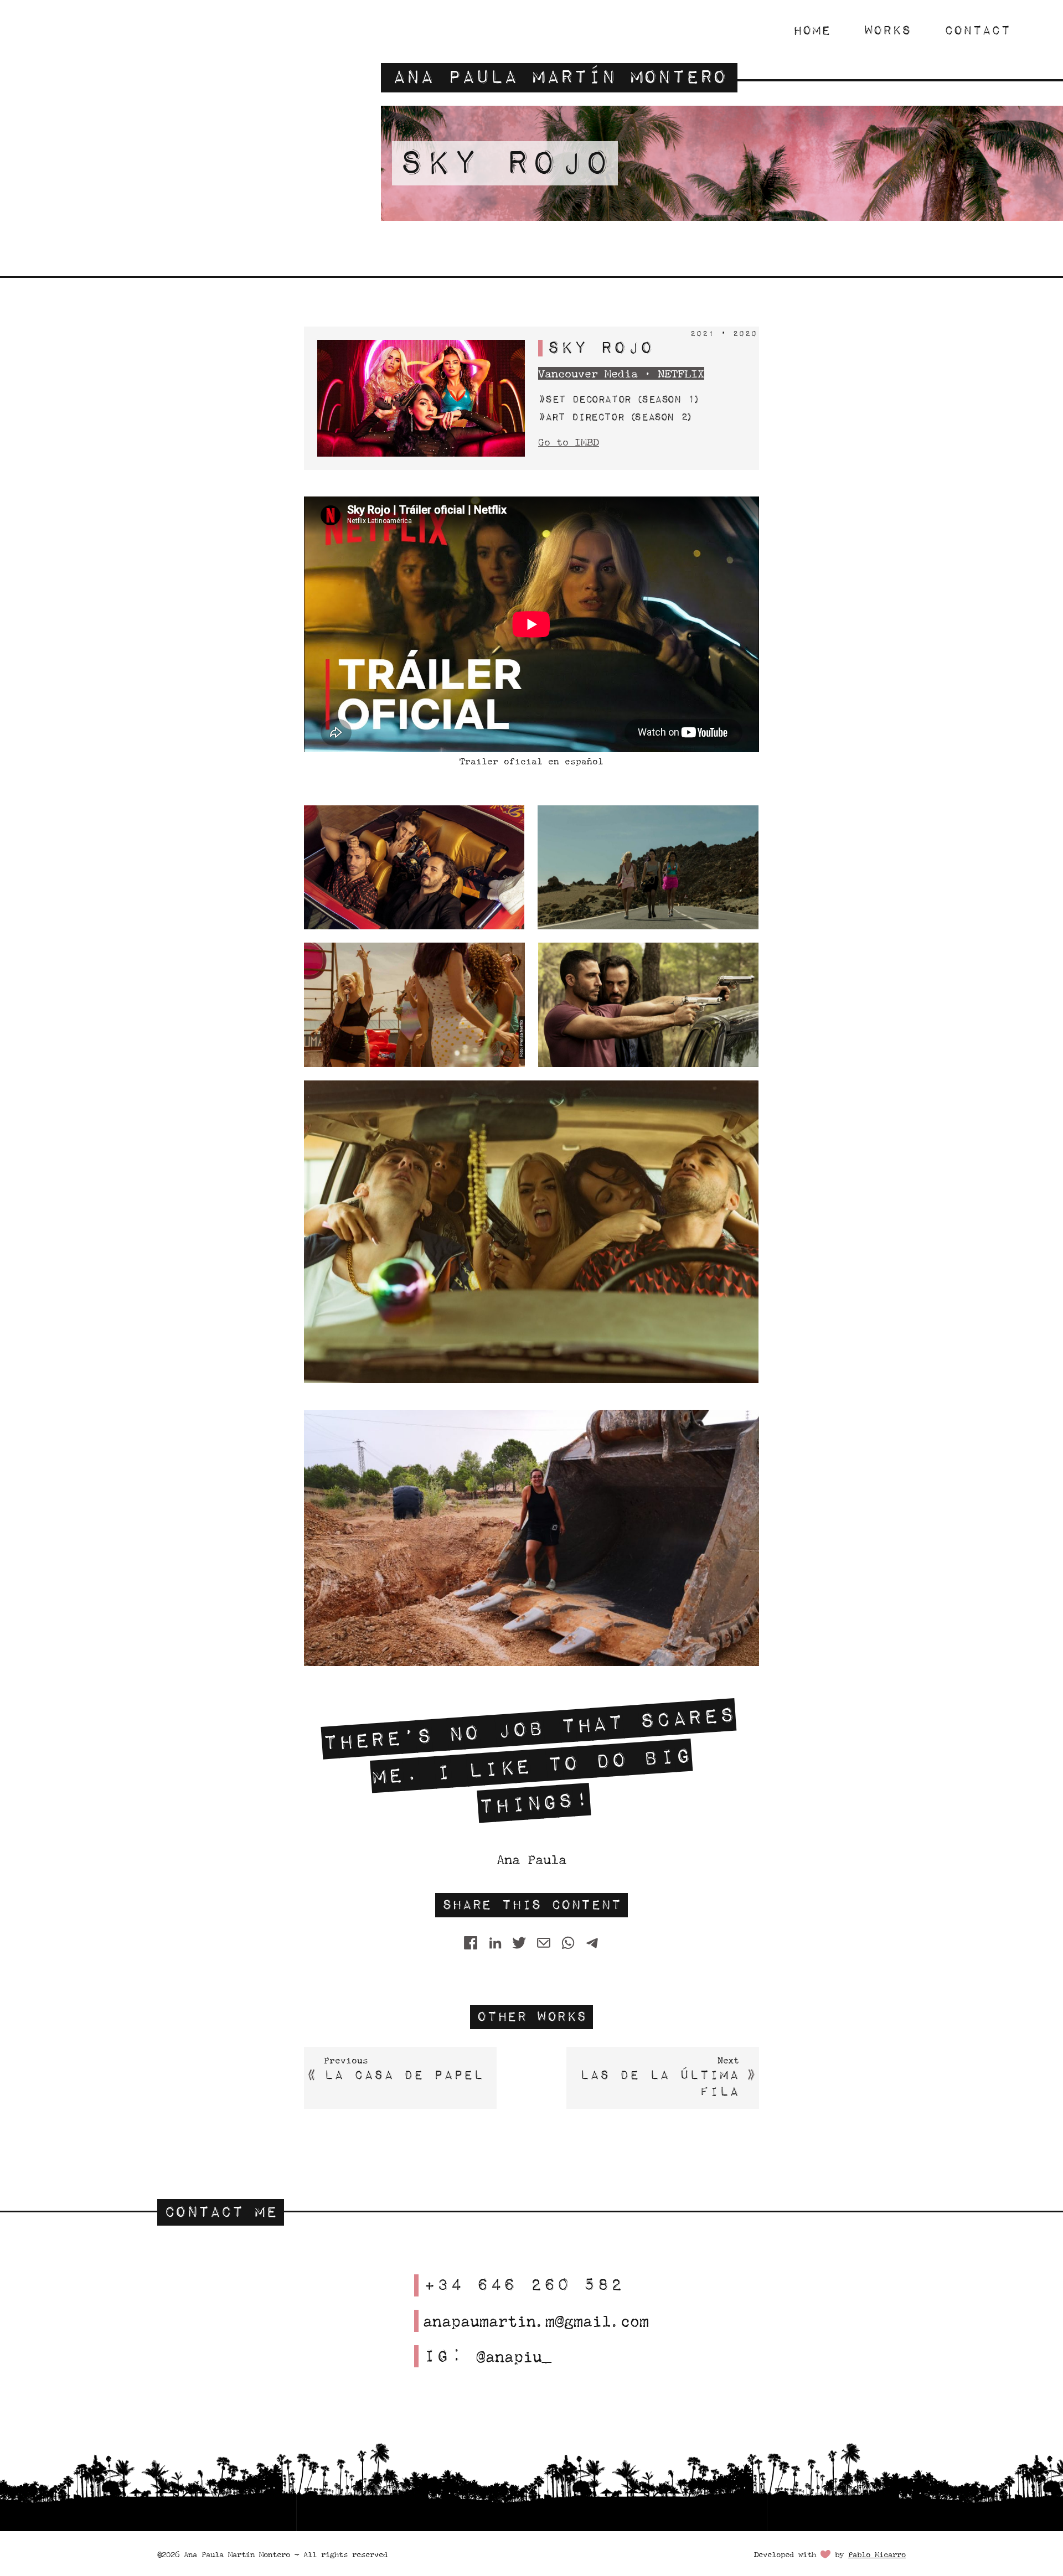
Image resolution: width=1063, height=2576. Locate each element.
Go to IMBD (569, 442)
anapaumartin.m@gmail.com (536, 2321)
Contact (977, 30)
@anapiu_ (514, 2356)
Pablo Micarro (877, 2554)
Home (812, 30)
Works (887, 30)
